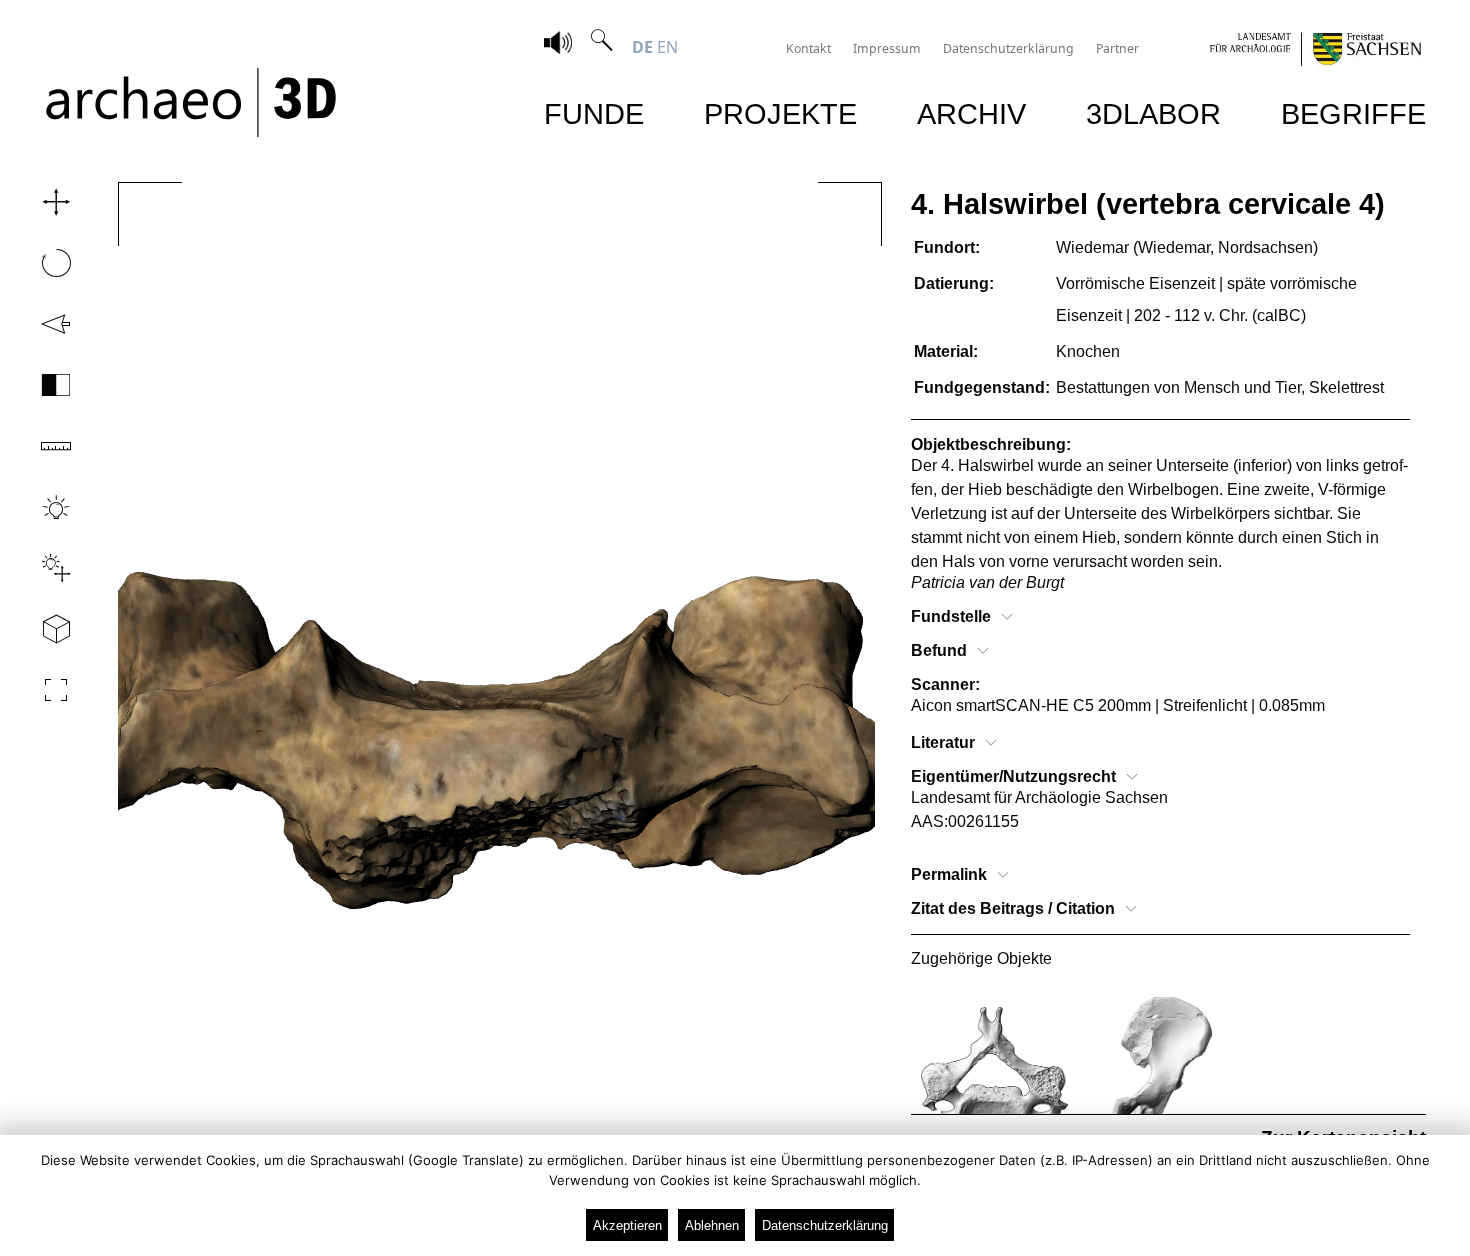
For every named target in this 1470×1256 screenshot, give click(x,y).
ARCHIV (971, 113)
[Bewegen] (44, 202)
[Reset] (44, 324)
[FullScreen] (44, 690)
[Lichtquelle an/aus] (44, 507)
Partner (1117, 48)
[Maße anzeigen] (44, 446)
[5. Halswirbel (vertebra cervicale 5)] (994, 1070)
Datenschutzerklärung (1008, 48)
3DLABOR (1153, 113)
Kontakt (808, 48)
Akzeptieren (627, 1225)
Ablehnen (712, 1225)
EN (667, 47)
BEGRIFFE (1353, 113)
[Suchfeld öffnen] (602, 47)
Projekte (780, 113)
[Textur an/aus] (44, 385)
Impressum (887, 48)
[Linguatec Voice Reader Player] (558, 45)
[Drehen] (44, 263)
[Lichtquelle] (44, 568)
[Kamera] (44, 629)
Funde (594, 113)
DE (642, 47)
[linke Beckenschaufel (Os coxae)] (1161, 1070)
